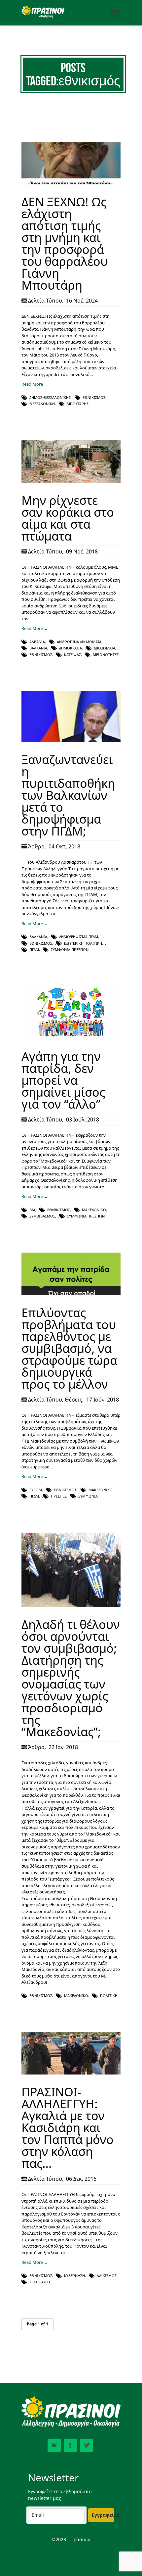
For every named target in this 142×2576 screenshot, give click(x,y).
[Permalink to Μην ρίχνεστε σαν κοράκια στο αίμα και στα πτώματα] (71, 481)
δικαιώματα (105, 648)
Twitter (87, 2445)
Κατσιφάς (72, 655)
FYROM (36, 1490)
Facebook (70, 2445)
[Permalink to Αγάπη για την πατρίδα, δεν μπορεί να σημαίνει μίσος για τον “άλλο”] (71, 1037)
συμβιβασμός (42, 1216)
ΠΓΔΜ (34, 950)
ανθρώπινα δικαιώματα (79, 642)
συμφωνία (88, 1496)
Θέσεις (73, 1400)
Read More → (35, 384)
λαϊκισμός (107, 2276)
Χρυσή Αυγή (40, 2282)
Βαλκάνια (38, 648)
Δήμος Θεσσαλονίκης (50, 397)
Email (54, 2445)
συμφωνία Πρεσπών (70, 950)
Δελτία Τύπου (45, 301)
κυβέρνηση (74, 2276)
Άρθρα (36, 846)
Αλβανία (37, 642)
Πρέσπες (59, 1496)
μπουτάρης (78, 404)
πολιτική (109, 1996)
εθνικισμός (94, 397)
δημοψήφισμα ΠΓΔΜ (79, 937)
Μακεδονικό (94, 1210)
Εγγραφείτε (103, 2515)
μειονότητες (106, 655)
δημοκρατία (71, 648)
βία (32, 1210)
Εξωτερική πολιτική (83, 943)
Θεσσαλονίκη (42, 404)
